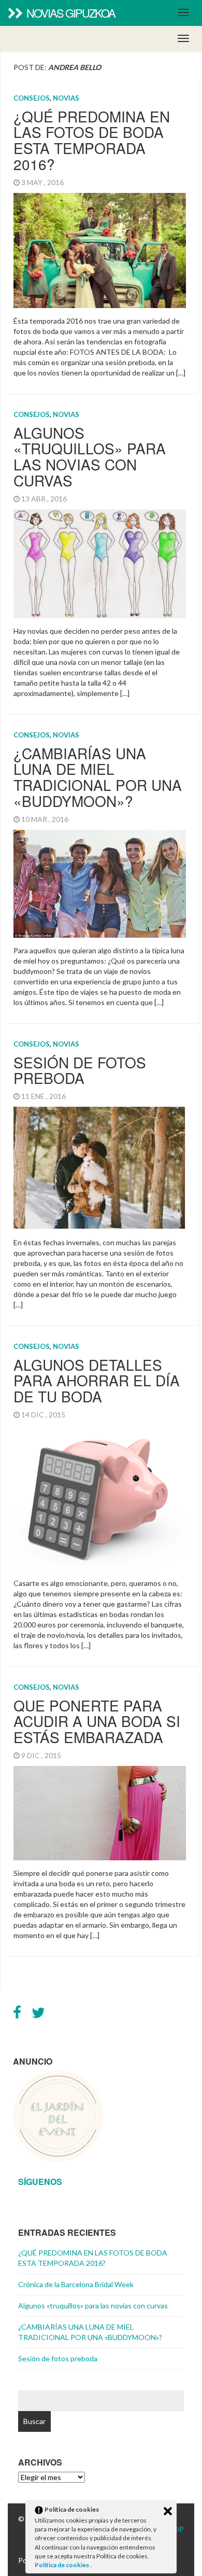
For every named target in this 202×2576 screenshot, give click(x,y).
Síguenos (40, 2182)
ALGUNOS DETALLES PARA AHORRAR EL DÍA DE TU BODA (97, 1381)
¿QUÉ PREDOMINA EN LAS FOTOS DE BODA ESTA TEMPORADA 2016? (92, 140)
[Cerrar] (168, 2511)
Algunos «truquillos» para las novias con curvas (90, 456)
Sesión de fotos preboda (80, 1070)
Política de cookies (62, 2565)
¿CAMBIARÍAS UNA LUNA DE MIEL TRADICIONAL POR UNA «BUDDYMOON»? (98, 777)
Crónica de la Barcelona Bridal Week (76, 2284)
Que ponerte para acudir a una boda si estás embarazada (97, 1721)
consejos (32, 98)
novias (66, 98)
